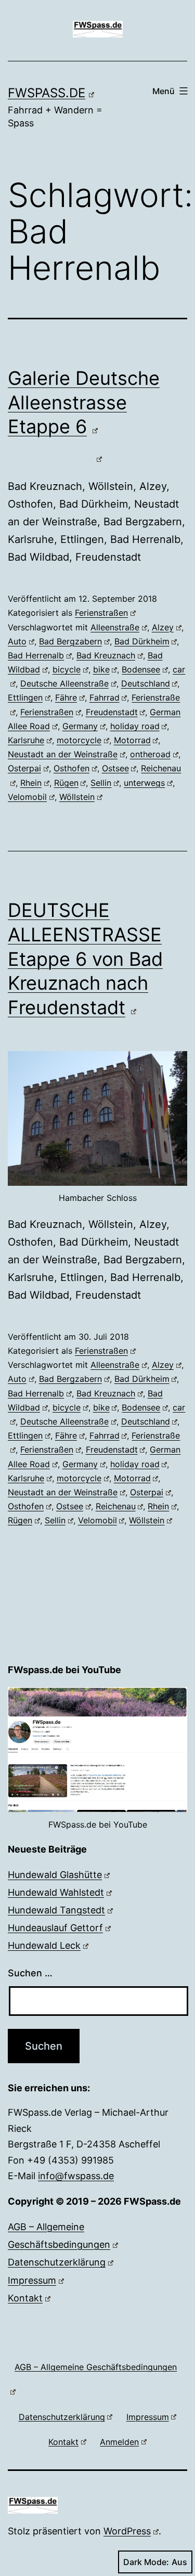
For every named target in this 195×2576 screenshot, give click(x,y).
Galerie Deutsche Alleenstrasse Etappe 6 (84, 403)
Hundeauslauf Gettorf (55, 1928)
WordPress (127, 2531)
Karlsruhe (26, 740)
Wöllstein (77, 797)
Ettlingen (25, 697)
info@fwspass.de (76, 2176)
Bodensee (141, 669)
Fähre (66, 697)
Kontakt (25, 2298)
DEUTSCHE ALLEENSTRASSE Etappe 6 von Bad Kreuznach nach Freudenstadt (85, 959)
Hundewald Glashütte (55, 1875)
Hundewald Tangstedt (56, 1910)
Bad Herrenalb (36, 655)
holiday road (135, 726)
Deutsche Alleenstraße (64, 683)
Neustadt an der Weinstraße (63, 754)
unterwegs (144, 783)
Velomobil (27, 797)
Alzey (163, 627)
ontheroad (150, 754)
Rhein (31, 783)
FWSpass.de (47, 93)
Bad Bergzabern (70, 641)
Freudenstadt (112, 712)
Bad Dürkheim (142, 641)
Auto (17, 641)
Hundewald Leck (44, 1945)
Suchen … (30, 1973)
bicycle (67, 669)
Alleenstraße (115, 627)
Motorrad (132, 740)
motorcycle (79, 740)
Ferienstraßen (101, 613)
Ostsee (115, 768)
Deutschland (146, 683)
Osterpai (24, 768)
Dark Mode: (146, 2562)
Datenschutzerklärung (57, 2262)
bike (101, 669)
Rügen (66, 783)
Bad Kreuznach (106, 655)
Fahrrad (105, 697)
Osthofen (71, 768)
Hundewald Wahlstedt (56, 1892)
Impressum (32, 2280)
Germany (80, 726)
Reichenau (116, 1506)
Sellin (101, 783)
